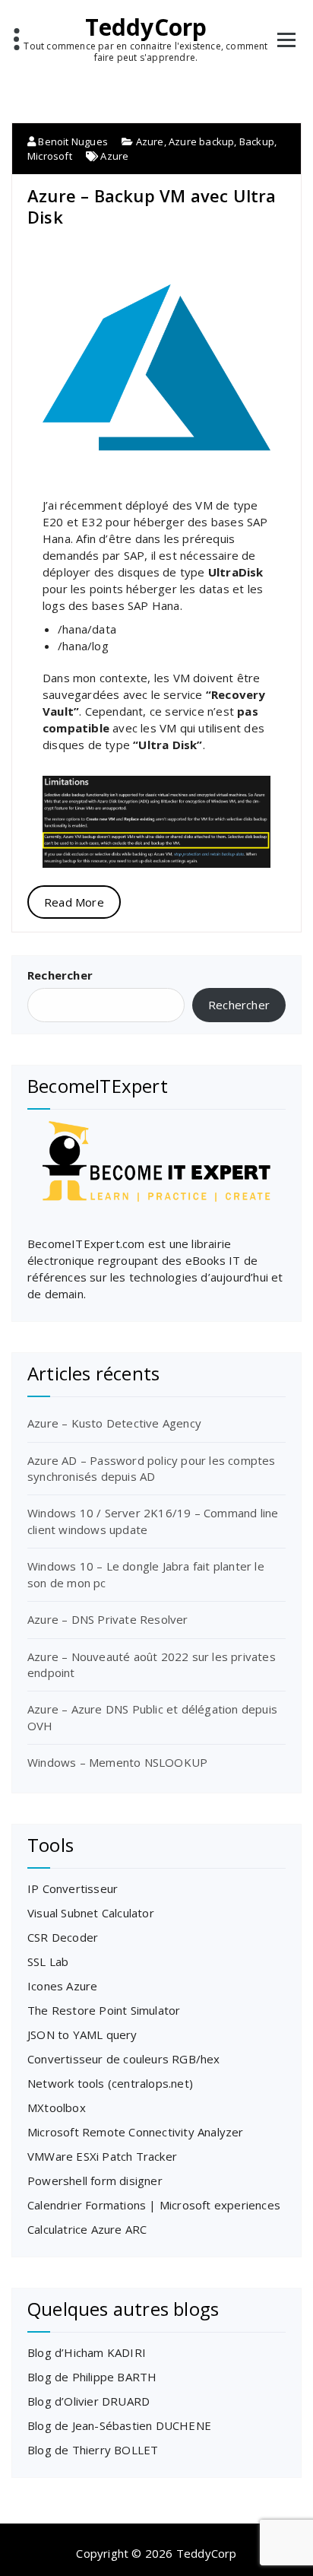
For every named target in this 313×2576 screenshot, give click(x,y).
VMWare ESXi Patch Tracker (102, 2156)
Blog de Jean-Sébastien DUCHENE (119, 2425)
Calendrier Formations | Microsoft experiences (154, 2205)
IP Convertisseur (73, 1888)
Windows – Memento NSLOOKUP (117, 1762)
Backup (257, 141)
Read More (74, 902)
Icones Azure (62, 1986)
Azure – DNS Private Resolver (108, 1619)
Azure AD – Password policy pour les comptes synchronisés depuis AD (152, 1468)
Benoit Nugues (72, 141)
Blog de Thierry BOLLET (93, 2450)
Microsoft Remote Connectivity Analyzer (136, 2132)
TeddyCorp (146, 27)
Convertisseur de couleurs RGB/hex (124, 2059)
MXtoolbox (57, 2107)
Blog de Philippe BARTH (92, 2377)
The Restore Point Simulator (104, 2010)
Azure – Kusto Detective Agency (114, 1423)
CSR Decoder (63, 1937)
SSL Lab (48, 1961)
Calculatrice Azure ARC (87, 2229)
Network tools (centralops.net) (110, 2083)
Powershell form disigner (95, 2181)
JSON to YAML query (82, 2034)
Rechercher (60, 975)
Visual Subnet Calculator (91, 1913)
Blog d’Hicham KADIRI (87, 2352)
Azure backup (201, 141)
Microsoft (50, 156)
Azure (150, 141)
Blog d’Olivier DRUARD (89, 2401)
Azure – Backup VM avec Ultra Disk (152, 206)
